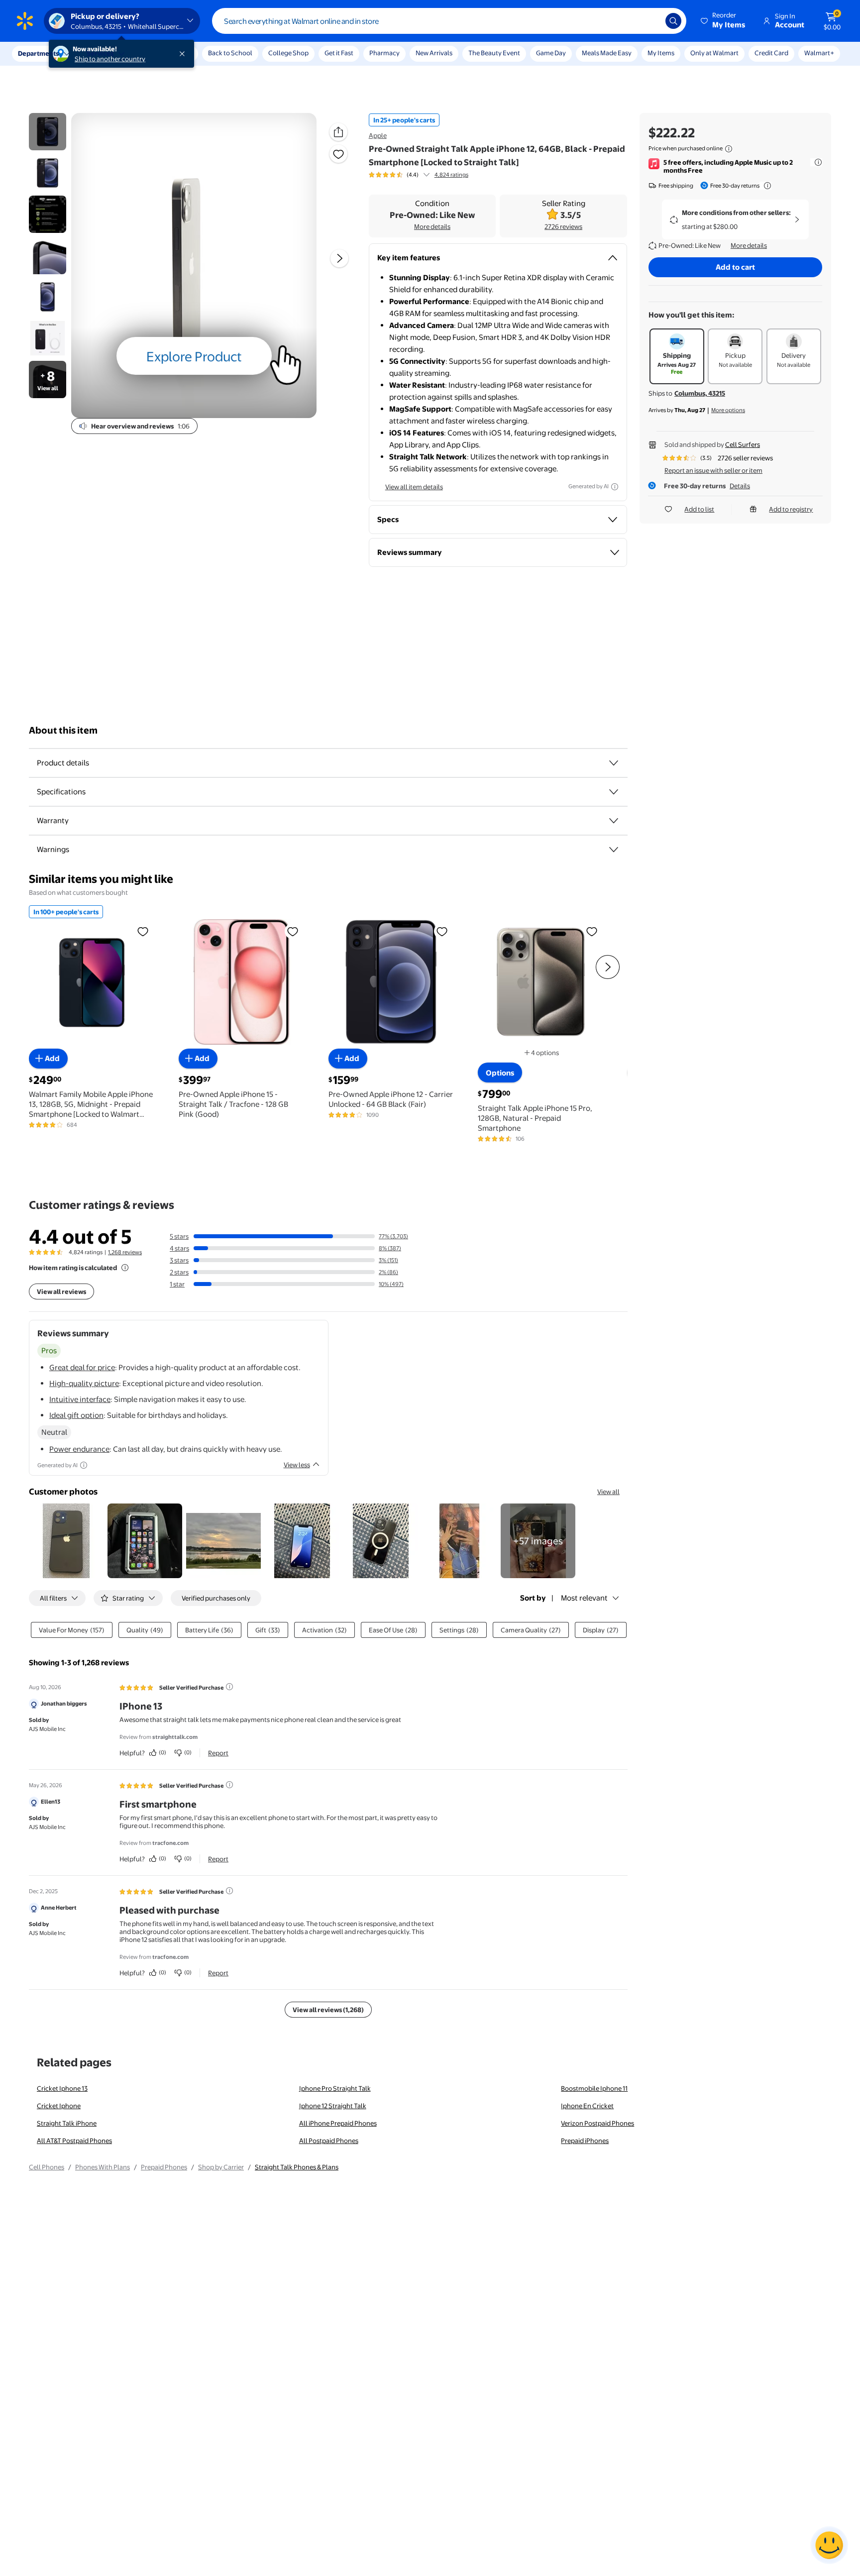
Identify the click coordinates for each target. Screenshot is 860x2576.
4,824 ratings (451, 175)
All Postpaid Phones (329, 2141)
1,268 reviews (125, 1252)
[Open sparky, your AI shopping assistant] (829, 2545)
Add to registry (791, 509)
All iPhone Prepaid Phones (338, 2123)
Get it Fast (339, 53)
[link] (538, 1541)
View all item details (414, 487)
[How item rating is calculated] (125, 1268)
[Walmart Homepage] (25, 21)
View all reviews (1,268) (328, 2010)
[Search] (673, 21)
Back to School (230, 53)
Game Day (551, 53)
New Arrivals (434, 53)
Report (218, 1753)
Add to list (699, 509)
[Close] (184, 54)
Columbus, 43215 (700, 393)
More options (728, 410)
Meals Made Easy (607, 53)
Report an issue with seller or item (713, 470)
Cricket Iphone (59, 2106)
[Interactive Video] (48, 132)
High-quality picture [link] (84, 1383)
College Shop (288, 53)
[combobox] (449, 21)
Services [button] (100, 53)
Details (740, 486)
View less (297, 1465)
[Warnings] (614, 850)
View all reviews (61, 1291)
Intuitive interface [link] (80, 1399)
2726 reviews (563, 226)
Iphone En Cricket (587, 2106)
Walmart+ (819, 53)
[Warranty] (614, 821)
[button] (724, 21)
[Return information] (765, 186)
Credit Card (771, 53)
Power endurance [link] (79, 1449)
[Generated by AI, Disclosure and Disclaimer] (615, 487)
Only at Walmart (714, 53)
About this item (63, 730)
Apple (378, 135)
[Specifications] (614, 792)
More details (432, 226)
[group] (419, 175)
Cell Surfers (743, 444)
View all (608, 1492)
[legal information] (729, 149)
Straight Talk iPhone (67, 2123)
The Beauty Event (494, 53)
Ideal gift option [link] (76, 1415)
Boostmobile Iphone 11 (594, 2088)
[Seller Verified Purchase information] (229, 1687)
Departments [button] (38, 53)
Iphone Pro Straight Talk (335, 2088)
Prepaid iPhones (585, 2141)
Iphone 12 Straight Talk (333, 2106)
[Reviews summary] (427, 175)
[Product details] (614, 763)
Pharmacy (384, 53)
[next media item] (339, 258)
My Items (661, 53)
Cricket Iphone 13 (62, 2088)
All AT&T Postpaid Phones (74, 2141)
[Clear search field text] (650, 21)
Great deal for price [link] (82, 1367)
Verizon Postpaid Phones (597, 2123)
